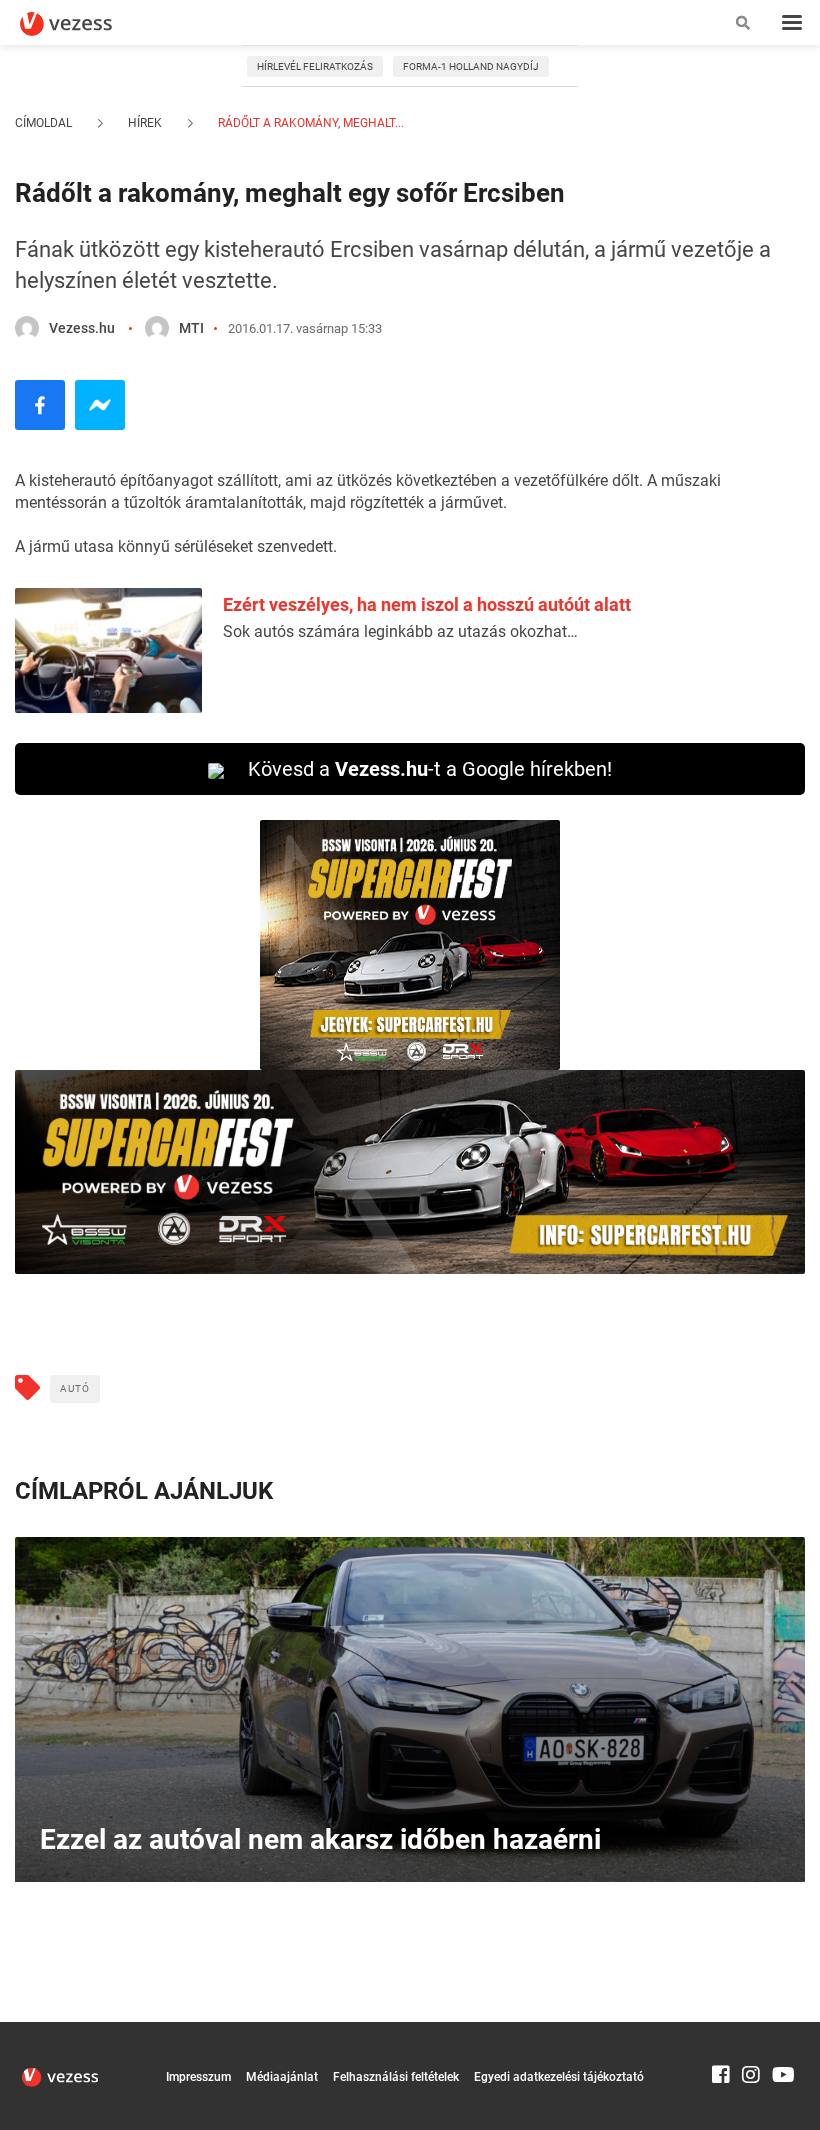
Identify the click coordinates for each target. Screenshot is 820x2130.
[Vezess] (85, 24)
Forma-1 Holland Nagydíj (471, 66)
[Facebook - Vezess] (40, 405)
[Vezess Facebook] (721, 2031)
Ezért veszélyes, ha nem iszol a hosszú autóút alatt (427, 604)
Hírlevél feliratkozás (315, 66)
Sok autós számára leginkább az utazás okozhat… (400, 631)
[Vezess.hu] (27, 328)
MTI (191, 328)
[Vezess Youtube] (781, 2031)
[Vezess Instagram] (751, 2031)
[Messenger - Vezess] (100, 405)
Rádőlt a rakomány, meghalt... (309, 123)
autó (75, 1388)
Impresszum (198, 2077)
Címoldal (43, 123)
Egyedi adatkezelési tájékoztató (559, 2077)
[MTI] (157, 328)
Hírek (145, 123)
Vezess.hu (82, 328)
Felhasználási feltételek (396, 2077)
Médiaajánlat (282, 2077)
